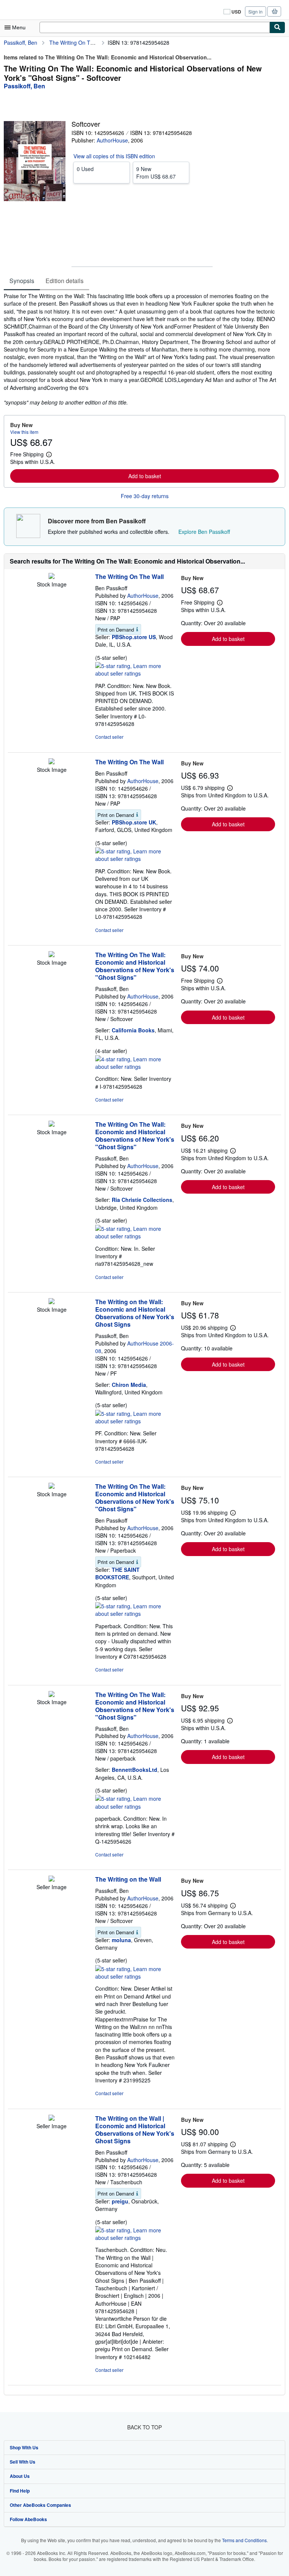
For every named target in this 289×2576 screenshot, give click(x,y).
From (156, 173)
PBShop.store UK (134, 822)
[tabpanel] (141, 349)
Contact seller (109, 737)
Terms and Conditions (244, 2540)
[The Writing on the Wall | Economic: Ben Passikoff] (52, 2118)
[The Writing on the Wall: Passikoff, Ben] (52, 1879)
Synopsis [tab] (22, 281)
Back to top (144, 2427)
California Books (133, 1030)
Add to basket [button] (145, 476)
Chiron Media (129, 1385)
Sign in (256, 11)
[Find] (277, 27)
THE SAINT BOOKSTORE (117, 1573)
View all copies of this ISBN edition (114, 156)
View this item (24, 432)
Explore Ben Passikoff (204, 532)
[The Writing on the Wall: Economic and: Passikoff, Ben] (52, 1302)
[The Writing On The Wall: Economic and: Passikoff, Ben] (52, 955)
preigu (120, 2201)
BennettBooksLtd (135, 1770)
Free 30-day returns (145, 496)
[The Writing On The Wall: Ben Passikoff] (52, 577)
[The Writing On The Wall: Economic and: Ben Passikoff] (52, 1487)
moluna (121, 1940)
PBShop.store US (134, 637)
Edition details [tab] (65, 281)
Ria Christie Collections (142, 1200)
